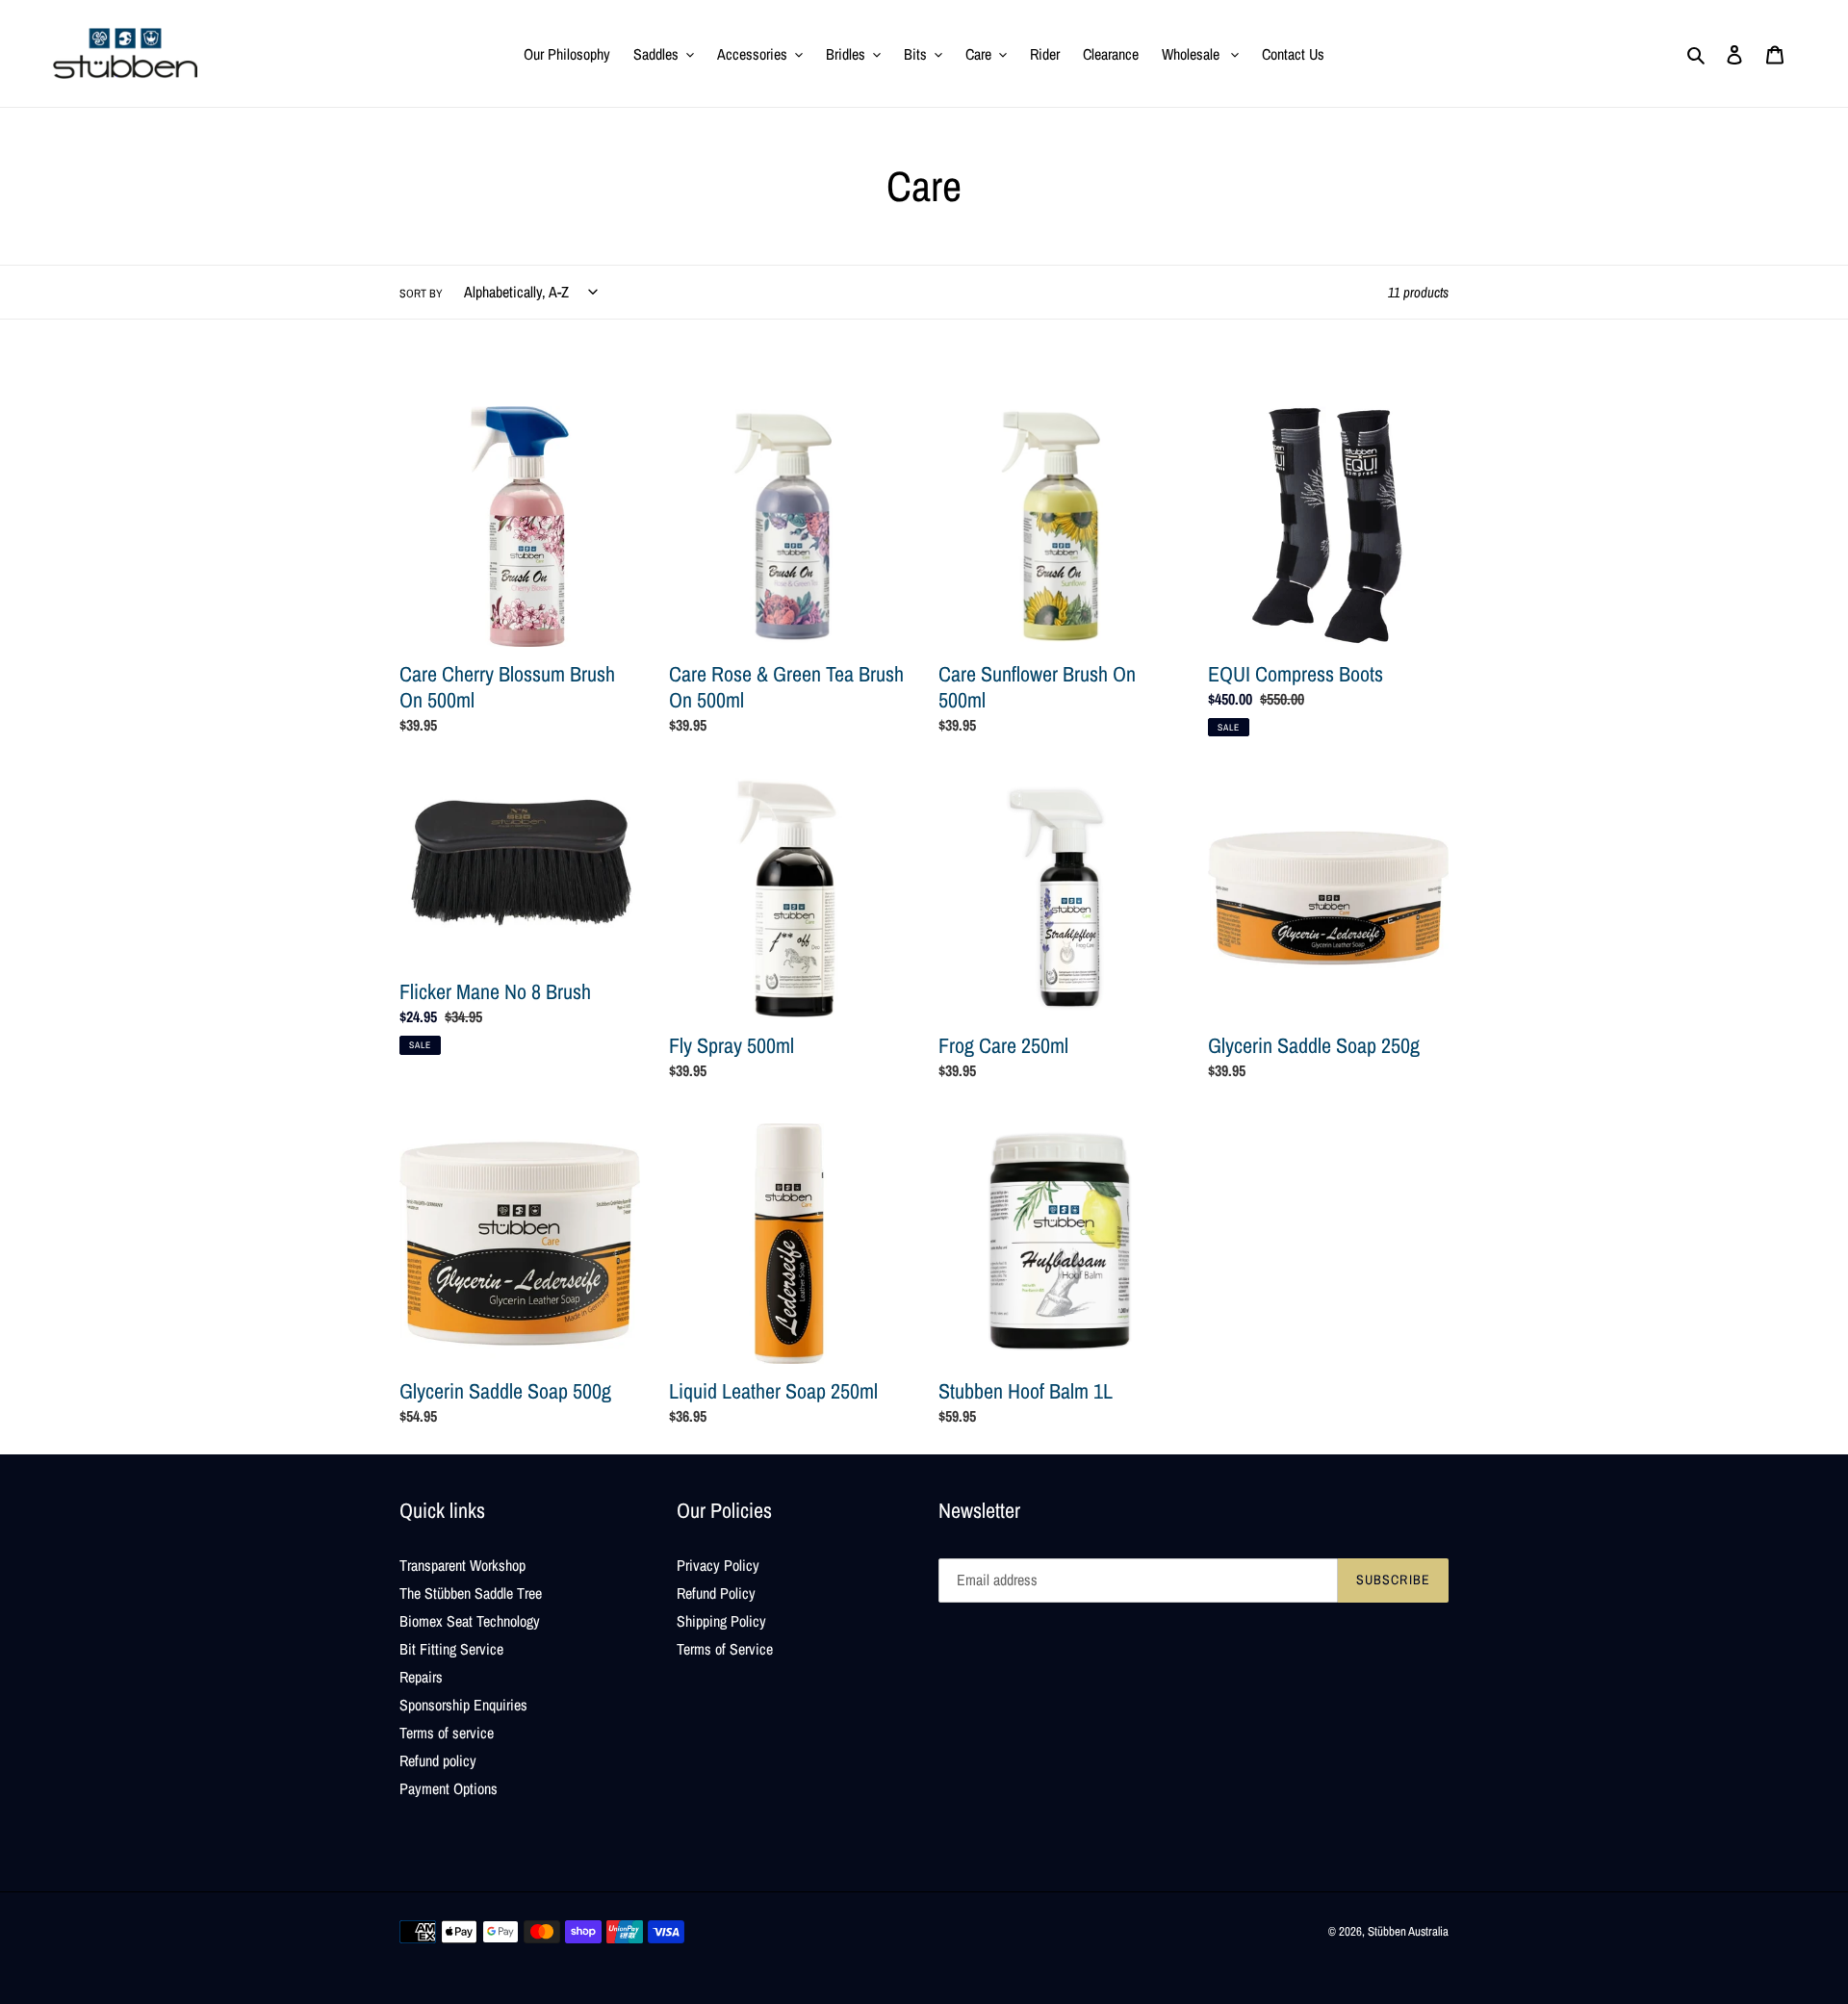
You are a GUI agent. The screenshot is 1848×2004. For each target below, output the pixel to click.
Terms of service (447, 1733)
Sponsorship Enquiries (463, 1705)
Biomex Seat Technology (470, 1621)
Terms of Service (725, 1649)
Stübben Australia (1408, 1931)
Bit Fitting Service (451, 1649)
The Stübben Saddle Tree (471, 1593)
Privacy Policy (718, 1565)
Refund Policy (716, 1593)
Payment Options (449, 1788)
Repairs (421, 1677)
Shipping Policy (721, 1621)
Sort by (421, 294)
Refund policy (438, 1760)
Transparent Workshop (462, 1565)
